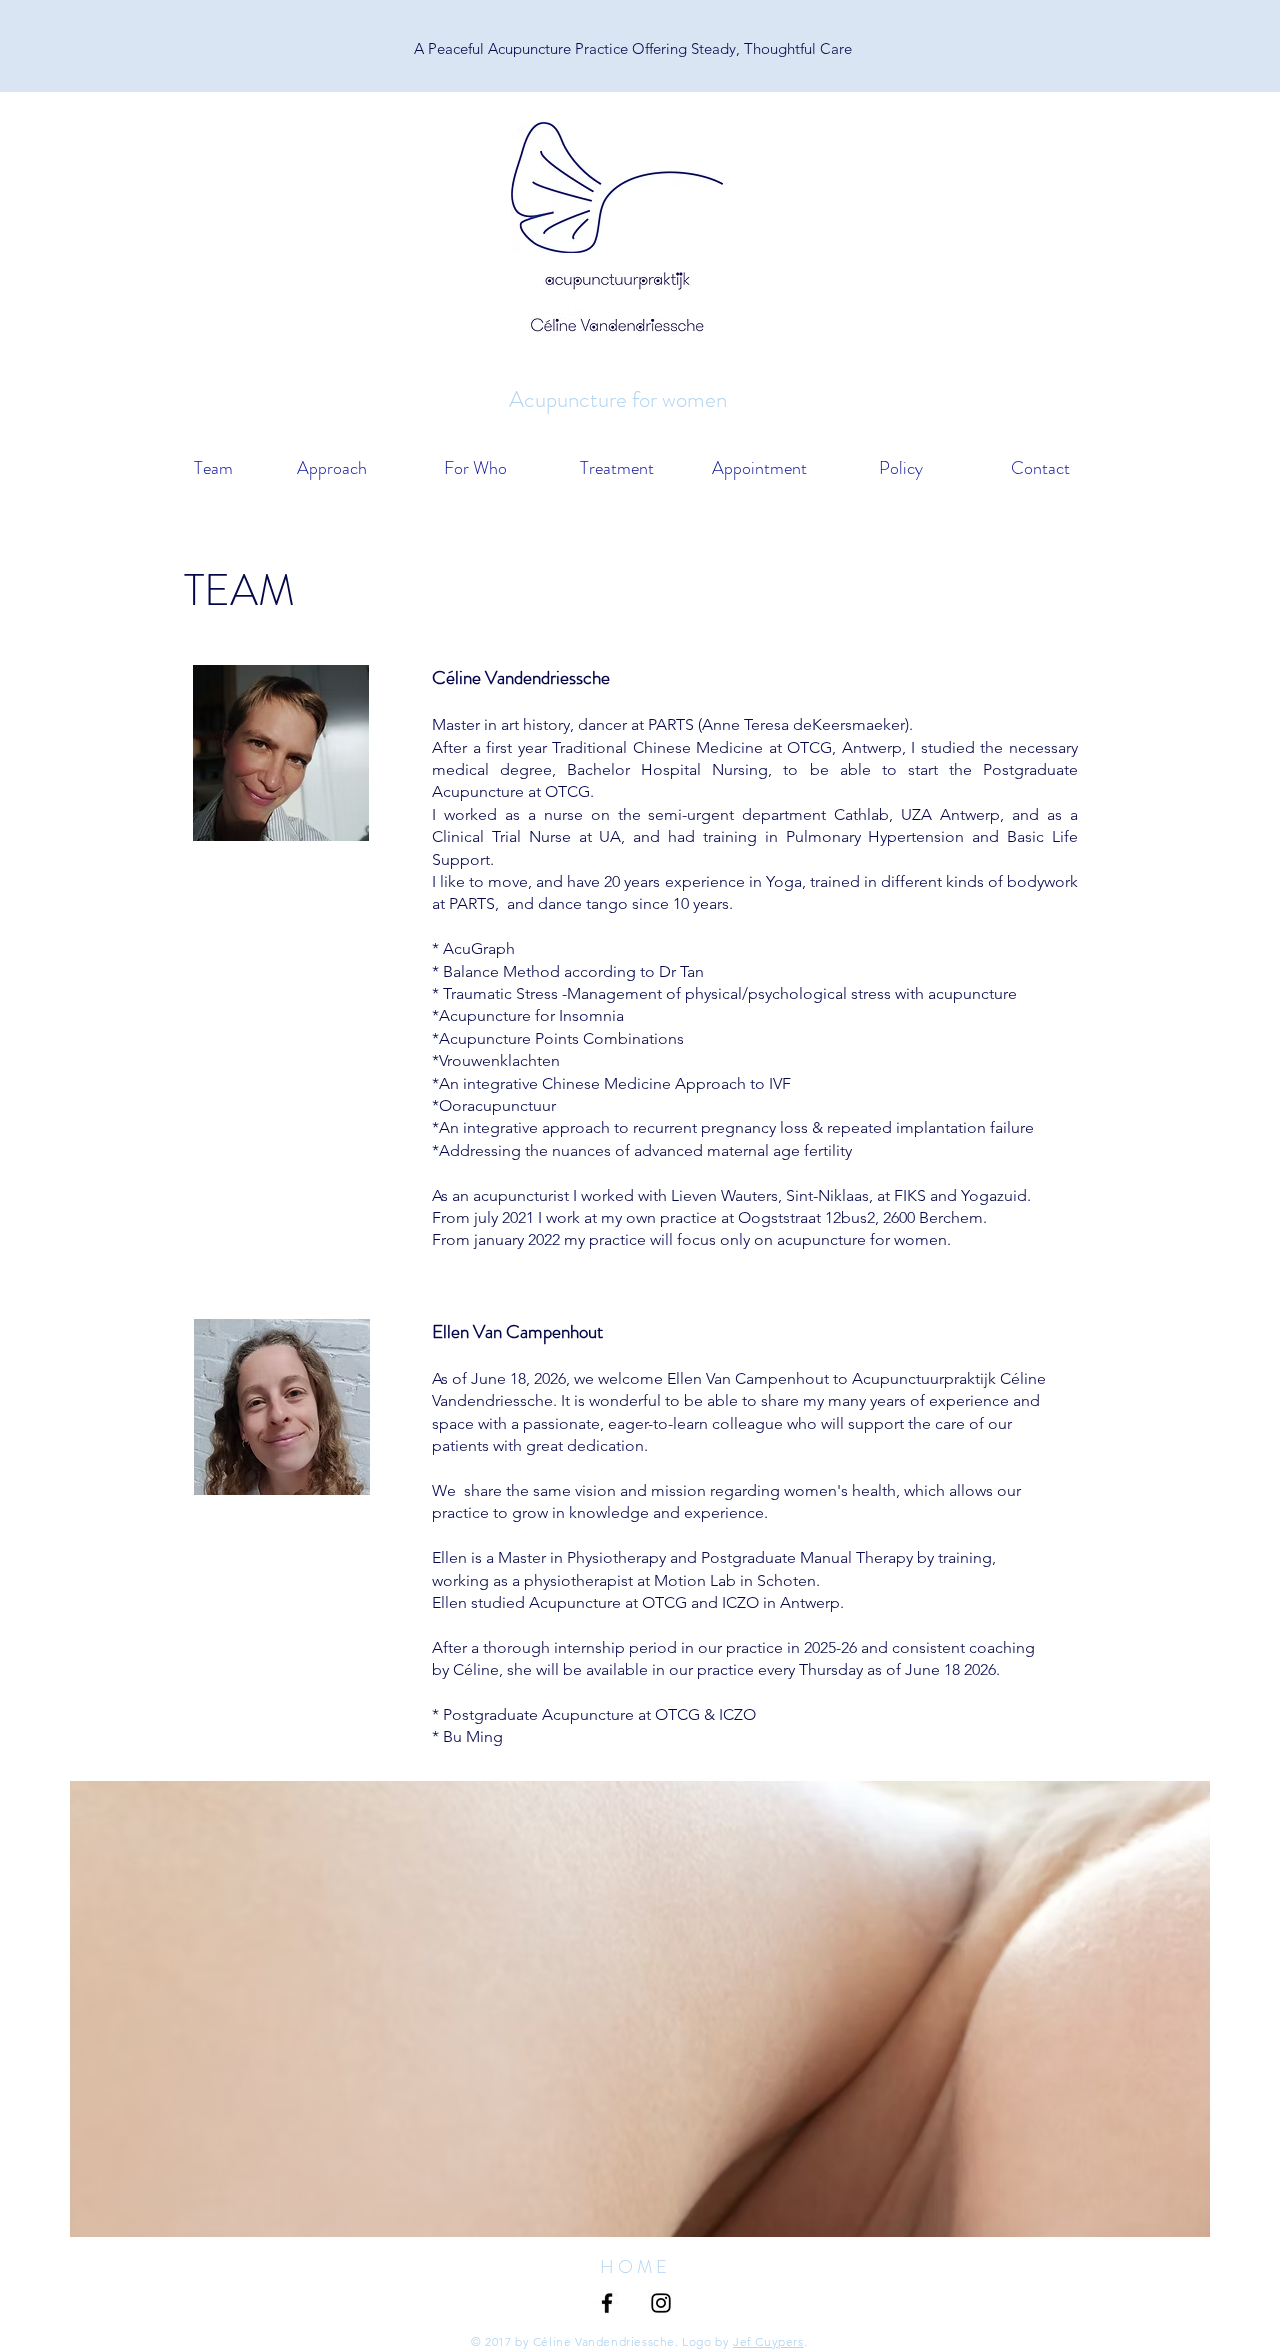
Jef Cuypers (768, 2341)
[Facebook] (607, 2303)
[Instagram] (661, 2303)
